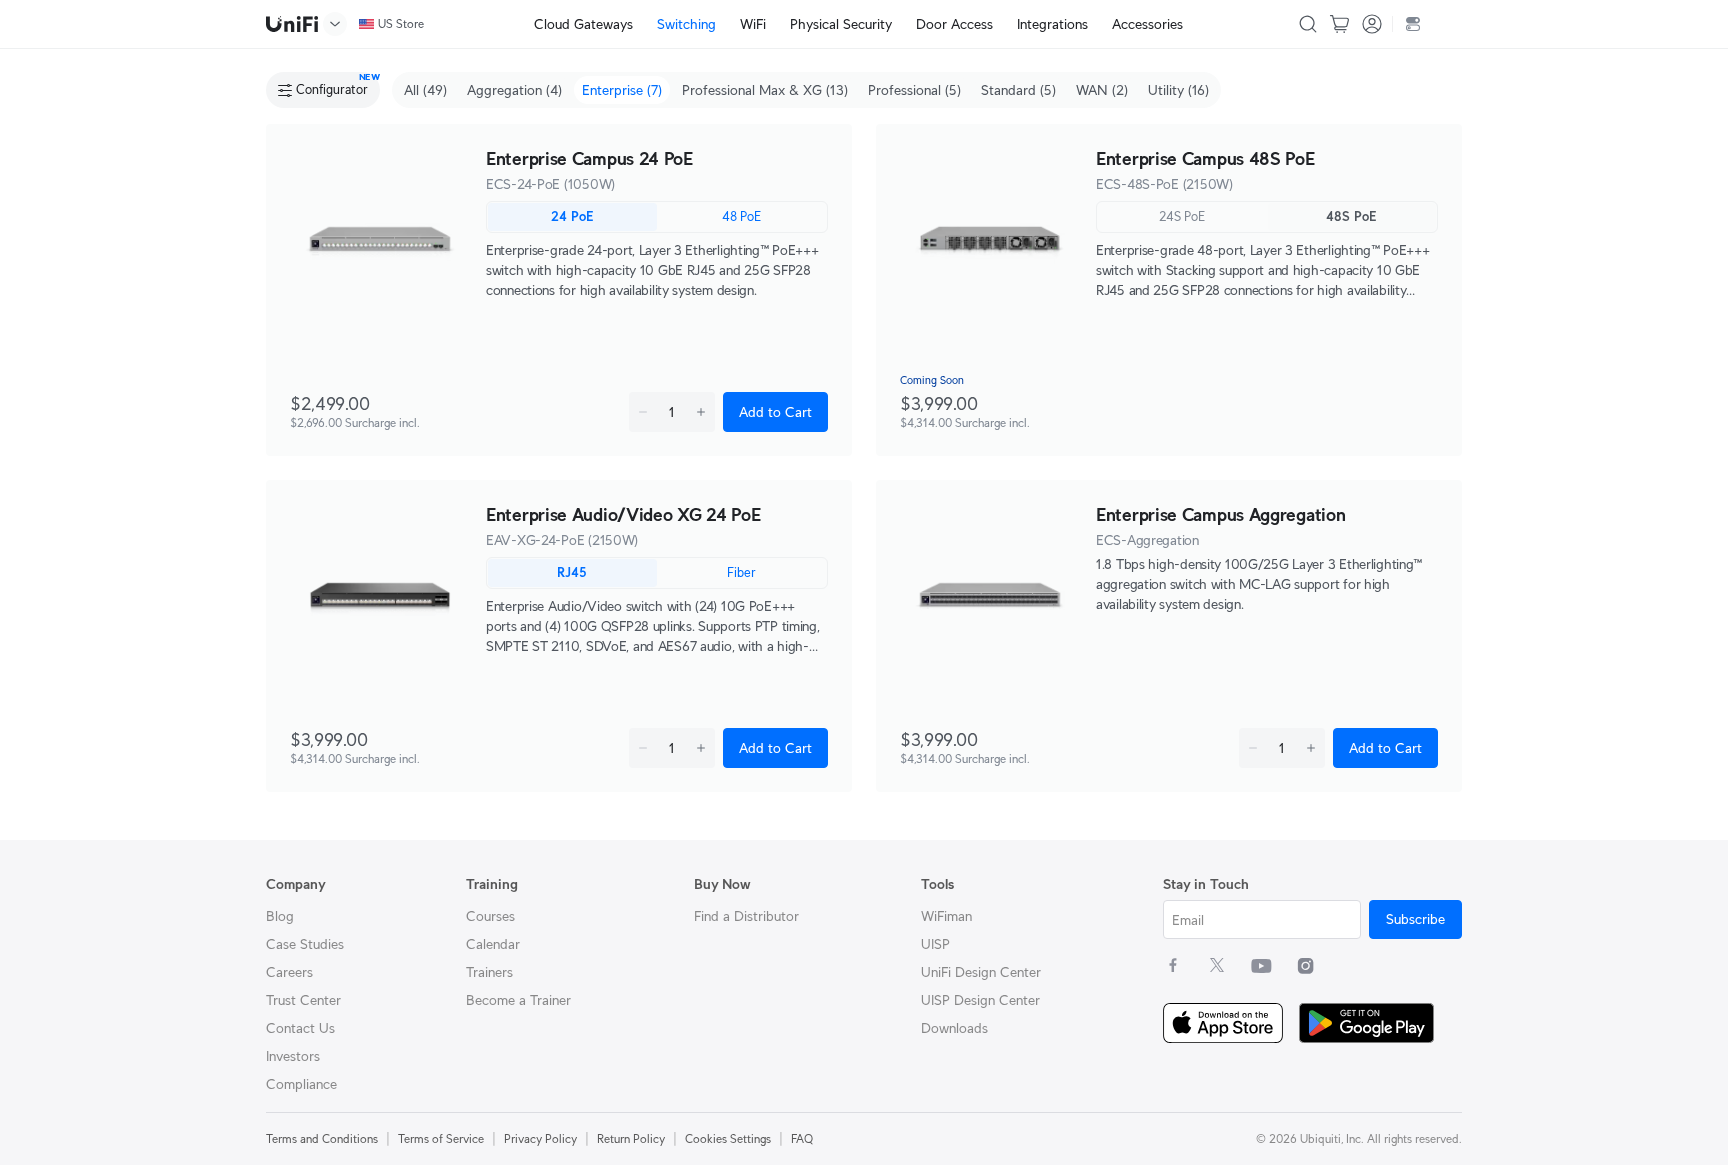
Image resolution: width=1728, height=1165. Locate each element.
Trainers (489, 972)
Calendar (493, 944)
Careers (289, 972)
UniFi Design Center (981, 972)
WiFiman (946, 916)
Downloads (954, 1028)
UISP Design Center (980, 1000)
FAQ (802, 1138)
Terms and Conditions (322, 1138)
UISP (935, 944)
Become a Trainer (518, 1000)
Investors (293, 1056)
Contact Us (300, 1028)
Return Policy (631, 1138)
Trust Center (303, 1000)
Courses (490, 916)
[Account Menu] (1372, 24)
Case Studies (305, 944)
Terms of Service (441, 1138)
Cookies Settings (728, 1138)
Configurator (332, 89)
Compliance (301, 1084)
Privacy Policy (540, 1138)
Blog (280, 916)
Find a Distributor (746, 916)
